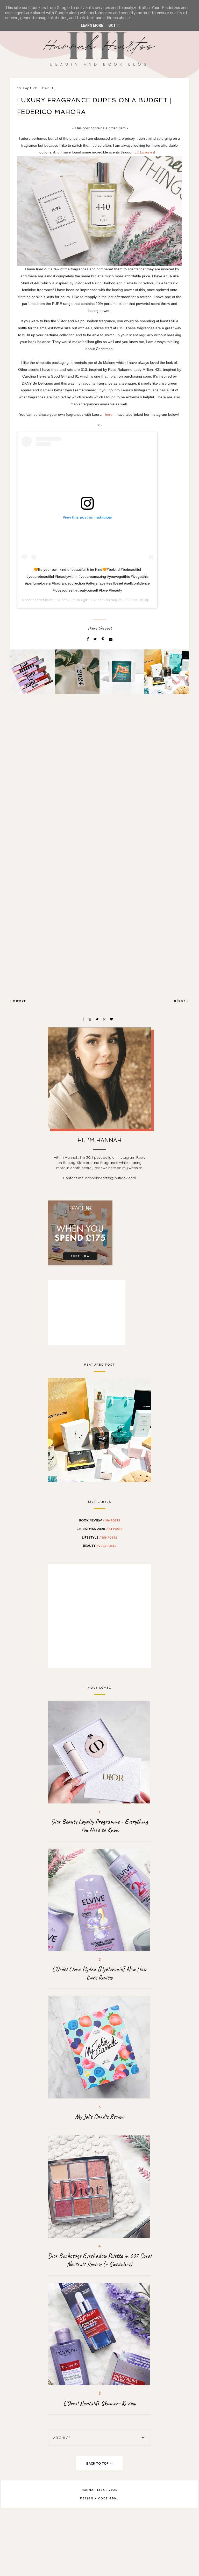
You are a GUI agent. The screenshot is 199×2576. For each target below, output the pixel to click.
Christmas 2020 (99, 1529)
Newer (19, 1001)
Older (181, 1001)
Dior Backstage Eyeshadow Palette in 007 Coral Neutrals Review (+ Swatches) (100, 2260)
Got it (114, 25)
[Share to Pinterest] (103, 639)
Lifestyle (99, 1537)
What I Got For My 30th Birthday (99, 1430)
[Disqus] (99, 788)
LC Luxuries (144, 152)
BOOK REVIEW (99, 1520)
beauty (49, 88)
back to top (98, 2463)
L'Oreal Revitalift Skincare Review (99, 2403)
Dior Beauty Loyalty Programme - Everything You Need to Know (99, 1826)
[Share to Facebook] (88, 639)
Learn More (92, 25)
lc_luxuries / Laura (65, 600)
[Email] (111, 639)
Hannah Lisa (93, 2490)
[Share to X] (96, 639)
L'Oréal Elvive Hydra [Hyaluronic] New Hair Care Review (99, 1973)
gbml (114, 2498)
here (109, 414)
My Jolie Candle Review (100, 2117)
